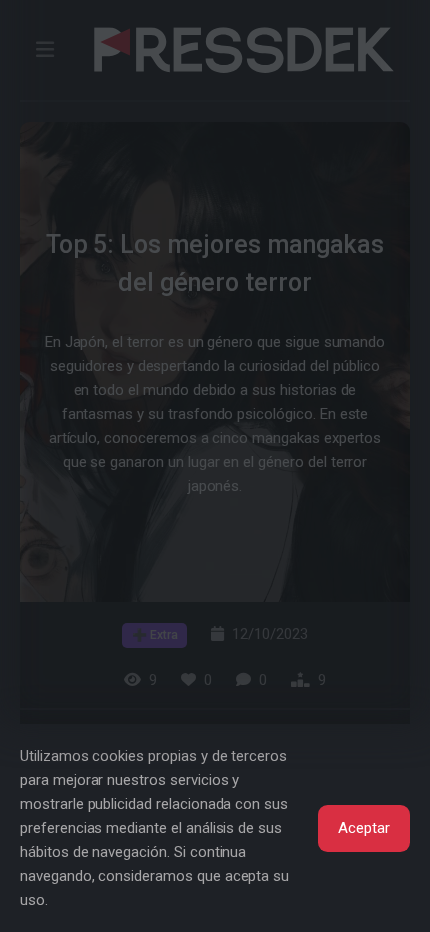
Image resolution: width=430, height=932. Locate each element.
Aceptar (364, 828)
